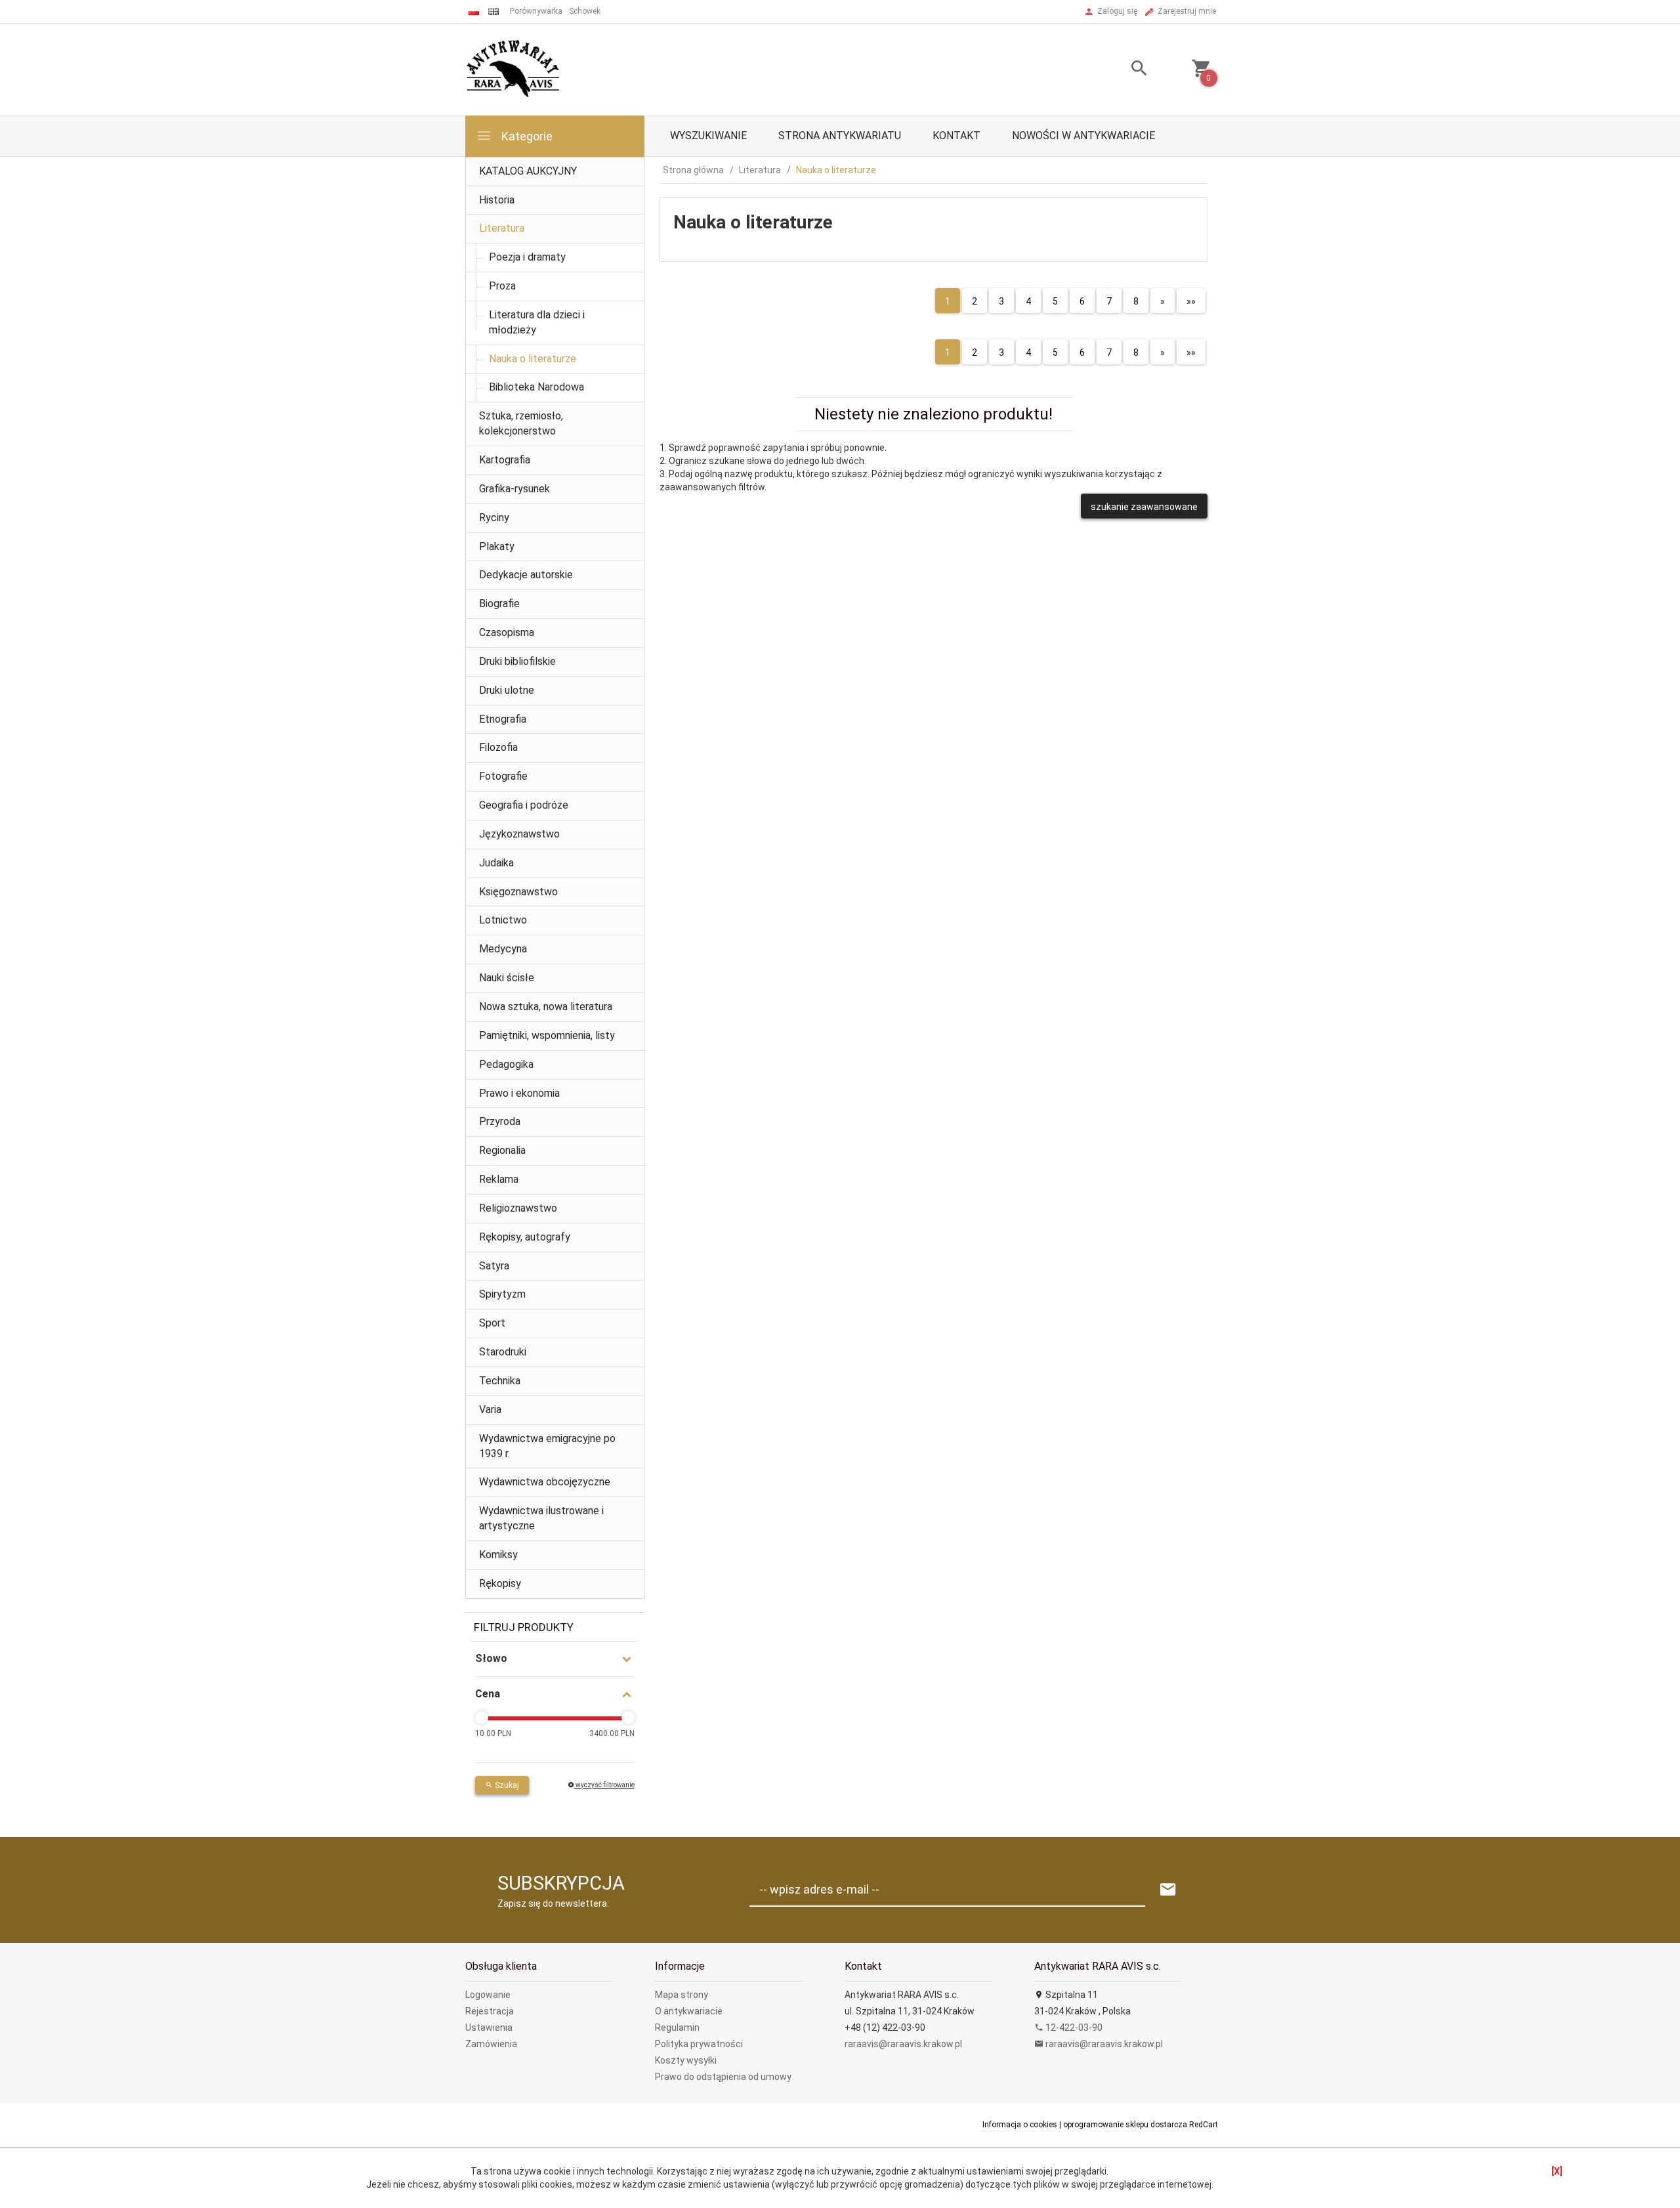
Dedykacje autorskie (526, 575)
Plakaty (497, 546)
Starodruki (503, 1352)
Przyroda (500, 1121)
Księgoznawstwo (518, 892)
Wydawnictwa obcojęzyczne (545, 1482)
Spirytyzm (502, 1294)
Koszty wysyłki (686, 2060)
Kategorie (526, 136)
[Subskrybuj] (1168, 1890)
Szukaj (506, 1785)
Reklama (499, 1179)
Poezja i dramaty (527, 257)
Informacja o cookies (1020, 2125)
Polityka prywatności (699, 2044)
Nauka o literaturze (533, 359)
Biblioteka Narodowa (536, 387)
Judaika (496, 863)
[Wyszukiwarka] (1123, 70)
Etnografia (503, 719)
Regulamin (677, 2028)
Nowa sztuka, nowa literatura (546, 1007)
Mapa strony (682, 1995)
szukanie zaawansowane (1144, 507)
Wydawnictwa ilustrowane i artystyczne (541, 1518)
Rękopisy (500, 1583)
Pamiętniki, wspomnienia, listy (547, 1035)
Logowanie (488, 1995)
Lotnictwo (503, 920)
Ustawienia (489, 2028)
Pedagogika (506, 1064)
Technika (500, 1381)
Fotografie (503, 776)
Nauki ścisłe (507, 978)
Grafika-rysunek (514, 489)
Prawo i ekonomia (519, 1093)
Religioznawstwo (518, 1208)
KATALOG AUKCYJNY (528, 171)
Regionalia (502, 1150)
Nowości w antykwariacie (1083, 136)
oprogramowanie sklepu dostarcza (1125, 2125)
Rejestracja (490, 2011)
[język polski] (474, 11)
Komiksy (498, 1555)
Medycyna (503, 949)
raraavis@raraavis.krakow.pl (903, 2044)
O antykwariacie (689, 2011)
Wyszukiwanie (708, 136)
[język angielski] (493, 11)
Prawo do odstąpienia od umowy (723, 2077)
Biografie (499, 604)
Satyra (494, 1266)
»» (1191, 301)
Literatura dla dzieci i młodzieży (537, 322)
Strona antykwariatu (840, 136)
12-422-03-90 (1073, 2028)
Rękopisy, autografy (525, 1237)
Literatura (502, 228)
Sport (492, 1323)
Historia (497, 200)
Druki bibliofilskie (517, 661)
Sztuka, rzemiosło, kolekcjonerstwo (521, 423)
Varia (490, 1410)
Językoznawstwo (519, 834)
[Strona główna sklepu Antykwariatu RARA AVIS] (514, 69)
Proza (502, 286)
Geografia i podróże (524, 805)
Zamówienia (491, 2044)
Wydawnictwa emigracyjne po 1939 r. (547, 1446)
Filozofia (498, 747)
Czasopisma (507, 632)
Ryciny (494, 518)
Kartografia (505, 460)
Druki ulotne (507, 690)
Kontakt (956, 136)
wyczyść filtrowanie (604, 1785)
